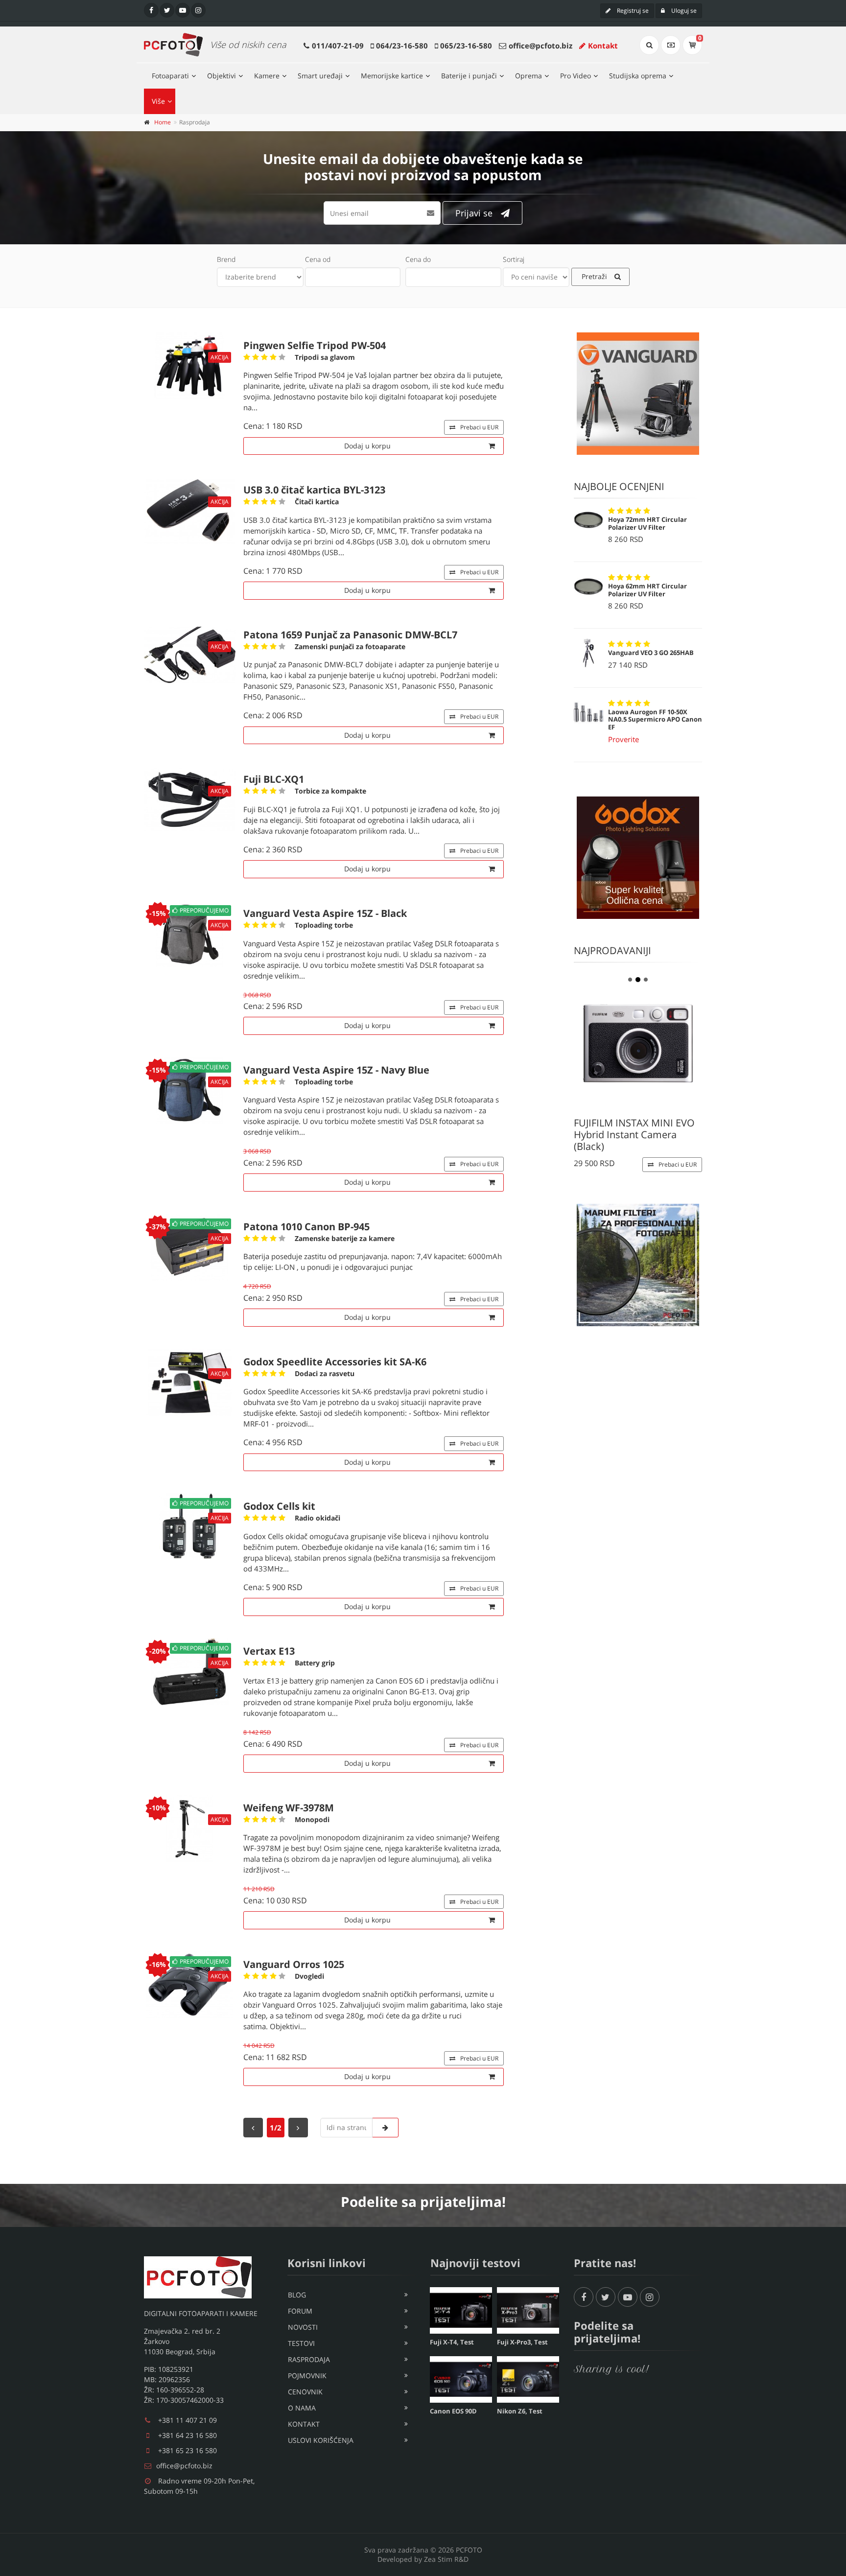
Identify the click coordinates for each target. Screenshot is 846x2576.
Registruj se (632, 11)
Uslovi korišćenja (321, 2440)
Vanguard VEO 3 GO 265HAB (651, 653)
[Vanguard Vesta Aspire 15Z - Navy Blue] (190, 1096)
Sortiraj (514, 259)
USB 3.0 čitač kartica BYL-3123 (314, 490)
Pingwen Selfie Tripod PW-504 (315, 345)
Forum (300, 2311)
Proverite (623, 739)
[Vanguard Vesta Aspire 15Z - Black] (190, 939)
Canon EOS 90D (453, 2411)
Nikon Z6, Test (520, 2411)
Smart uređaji (320, 76)
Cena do (418, 259)
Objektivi (222, 76)
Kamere (267, 76)
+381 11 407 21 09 (188, 2420)
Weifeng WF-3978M (289, 1808)
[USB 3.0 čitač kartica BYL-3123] (190, 510)
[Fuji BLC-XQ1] (190, 800)
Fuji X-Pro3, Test (522, 2342)
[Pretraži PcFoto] (649, 45)
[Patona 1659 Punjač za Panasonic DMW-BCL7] (190, 655)
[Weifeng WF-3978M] (190, 1828)
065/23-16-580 (466, 46)
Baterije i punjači (469, 76)
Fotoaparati (170, 76)
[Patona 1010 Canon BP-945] (190, 1253)
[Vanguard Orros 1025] (190, 1990)
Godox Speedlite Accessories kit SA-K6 (335, 1362)
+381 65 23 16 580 (188, 2450)
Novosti (303, 2327)
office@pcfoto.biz (540, 46)
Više (158, 101)
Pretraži (594, 276)
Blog (297, 2295)
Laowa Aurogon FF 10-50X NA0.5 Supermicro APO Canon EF (655, 719)
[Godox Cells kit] (190, 1532)
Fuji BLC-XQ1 (274, 779)
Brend (226, 259)
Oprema (529, 76)
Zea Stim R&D (446, 2559)
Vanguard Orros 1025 (294, 1964)
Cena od (318, 259)
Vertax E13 (269, 1651)
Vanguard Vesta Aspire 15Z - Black (325, 913)
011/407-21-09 (338, 46)
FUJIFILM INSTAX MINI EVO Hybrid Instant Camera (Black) (634, 1135)
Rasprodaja (309, 2359)
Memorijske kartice (392, 76)
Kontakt (603, 46)
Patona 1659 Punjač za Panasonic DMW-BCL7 (350, 635)
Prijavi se (474, 213)
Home (163, 122)
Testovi (301, 2343)
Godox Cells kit (279, 1506)
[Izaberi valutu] (671, 45)
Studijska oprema (638, 76)
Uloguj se (683, 11)
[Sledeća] (298, 2128)
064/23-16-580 (402, 46)
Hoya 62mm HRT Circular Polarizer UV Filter (647, 590)
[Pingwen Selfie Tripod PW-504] (190, 366)
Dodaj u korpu (367, 446)
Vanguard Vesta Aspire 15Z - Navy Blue (336, 1070)
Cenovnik (305, 2392)
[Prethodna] (253, 2128)
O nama (302, 2408)
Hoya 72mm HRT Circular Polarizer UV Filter (647, 523)
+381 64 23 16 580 (188, 2435)
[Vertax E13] (190, 1677)
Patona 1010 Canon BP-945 (306, 1227)
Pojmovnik (307, 2376)
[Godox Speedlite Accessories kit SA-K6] (190, 1382)
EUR (479, 427)
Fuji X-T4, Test (452, 2342)
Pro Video (576, 76)
